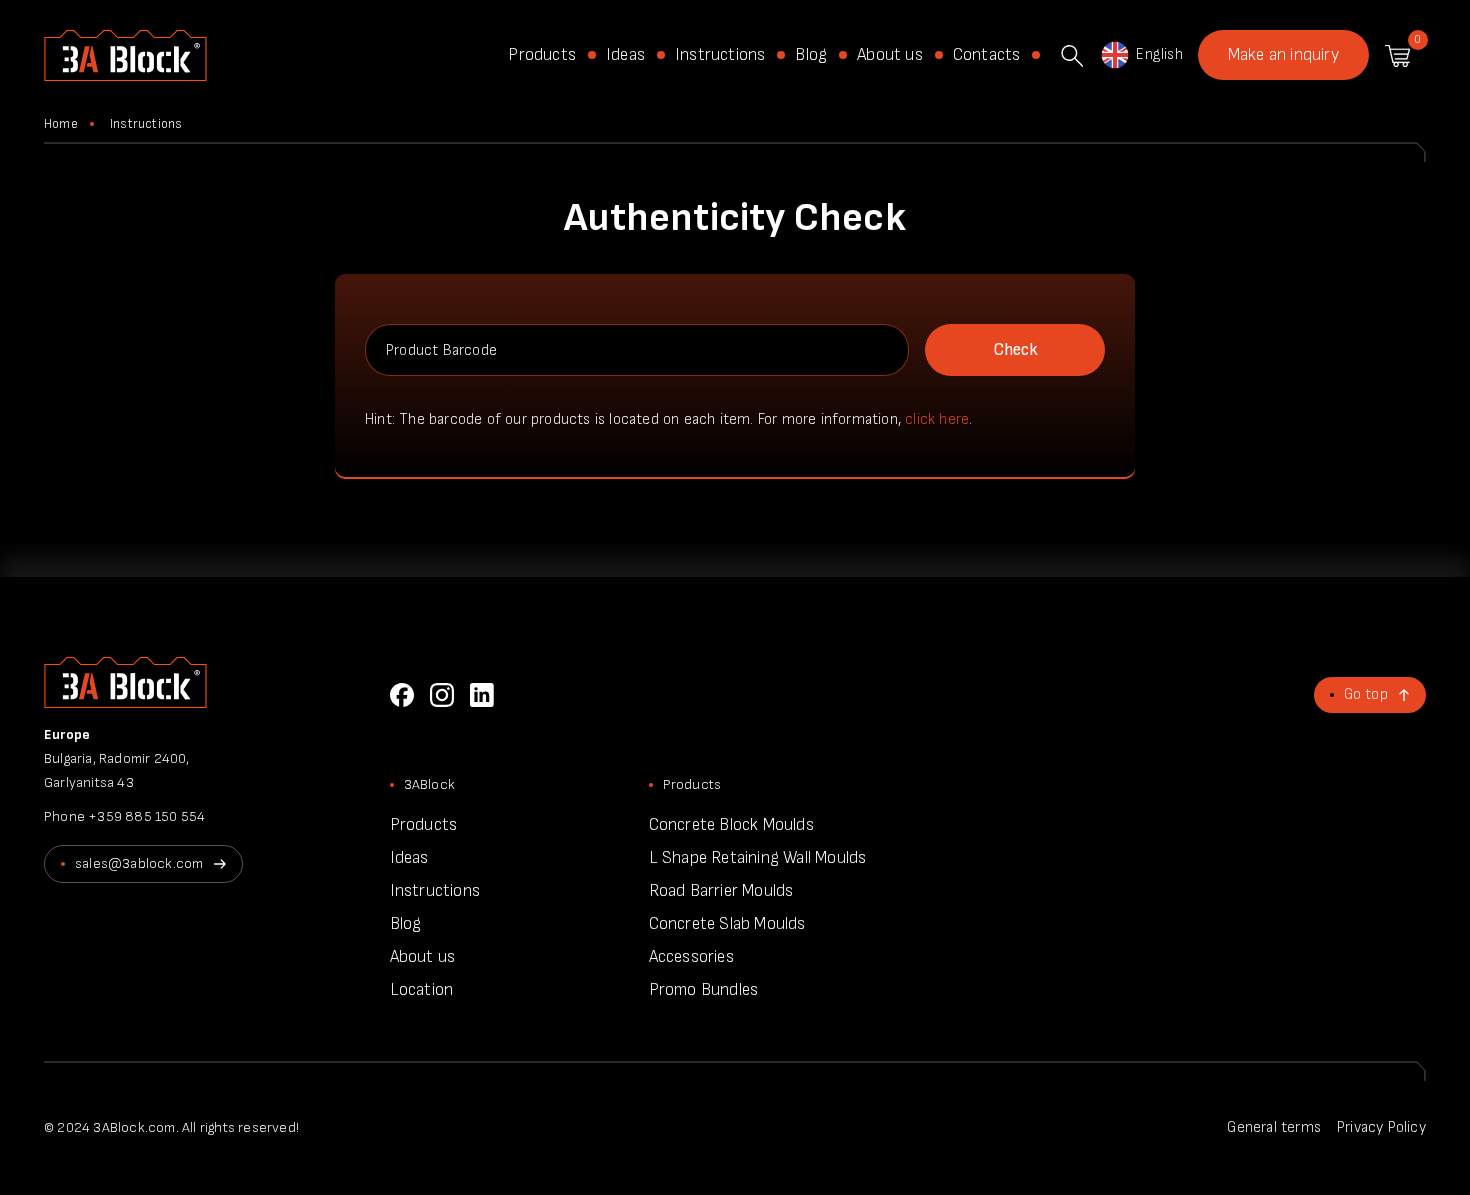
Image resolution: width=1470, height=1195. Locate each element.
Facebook (402, 695)
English (1159, 54)
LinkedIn (482, 695)
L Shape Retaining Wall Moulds (758, 858)
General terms (1274, 1127)
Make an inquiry (1283, 55)
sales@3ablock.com (139, 863)
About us (890, 55)
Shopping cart (1397, 56)
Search (1072, 56)
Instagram (442, 695)
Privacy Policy (1381, 1127)
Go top (1366, 694)
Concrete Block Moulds (731, 825)
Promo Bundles (704, 990)
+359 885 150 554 (146, 816)
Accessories (691, 957)
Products (542, 55)
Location (422, 990)
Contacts (987, 55)
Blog (811, 55)
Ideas (625, 55)
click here (937, 419)
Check (1015, 350)
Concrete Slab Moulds (727, 924)
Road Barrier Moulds (721, 891)
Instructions (720, 55)
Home (61, 124)
